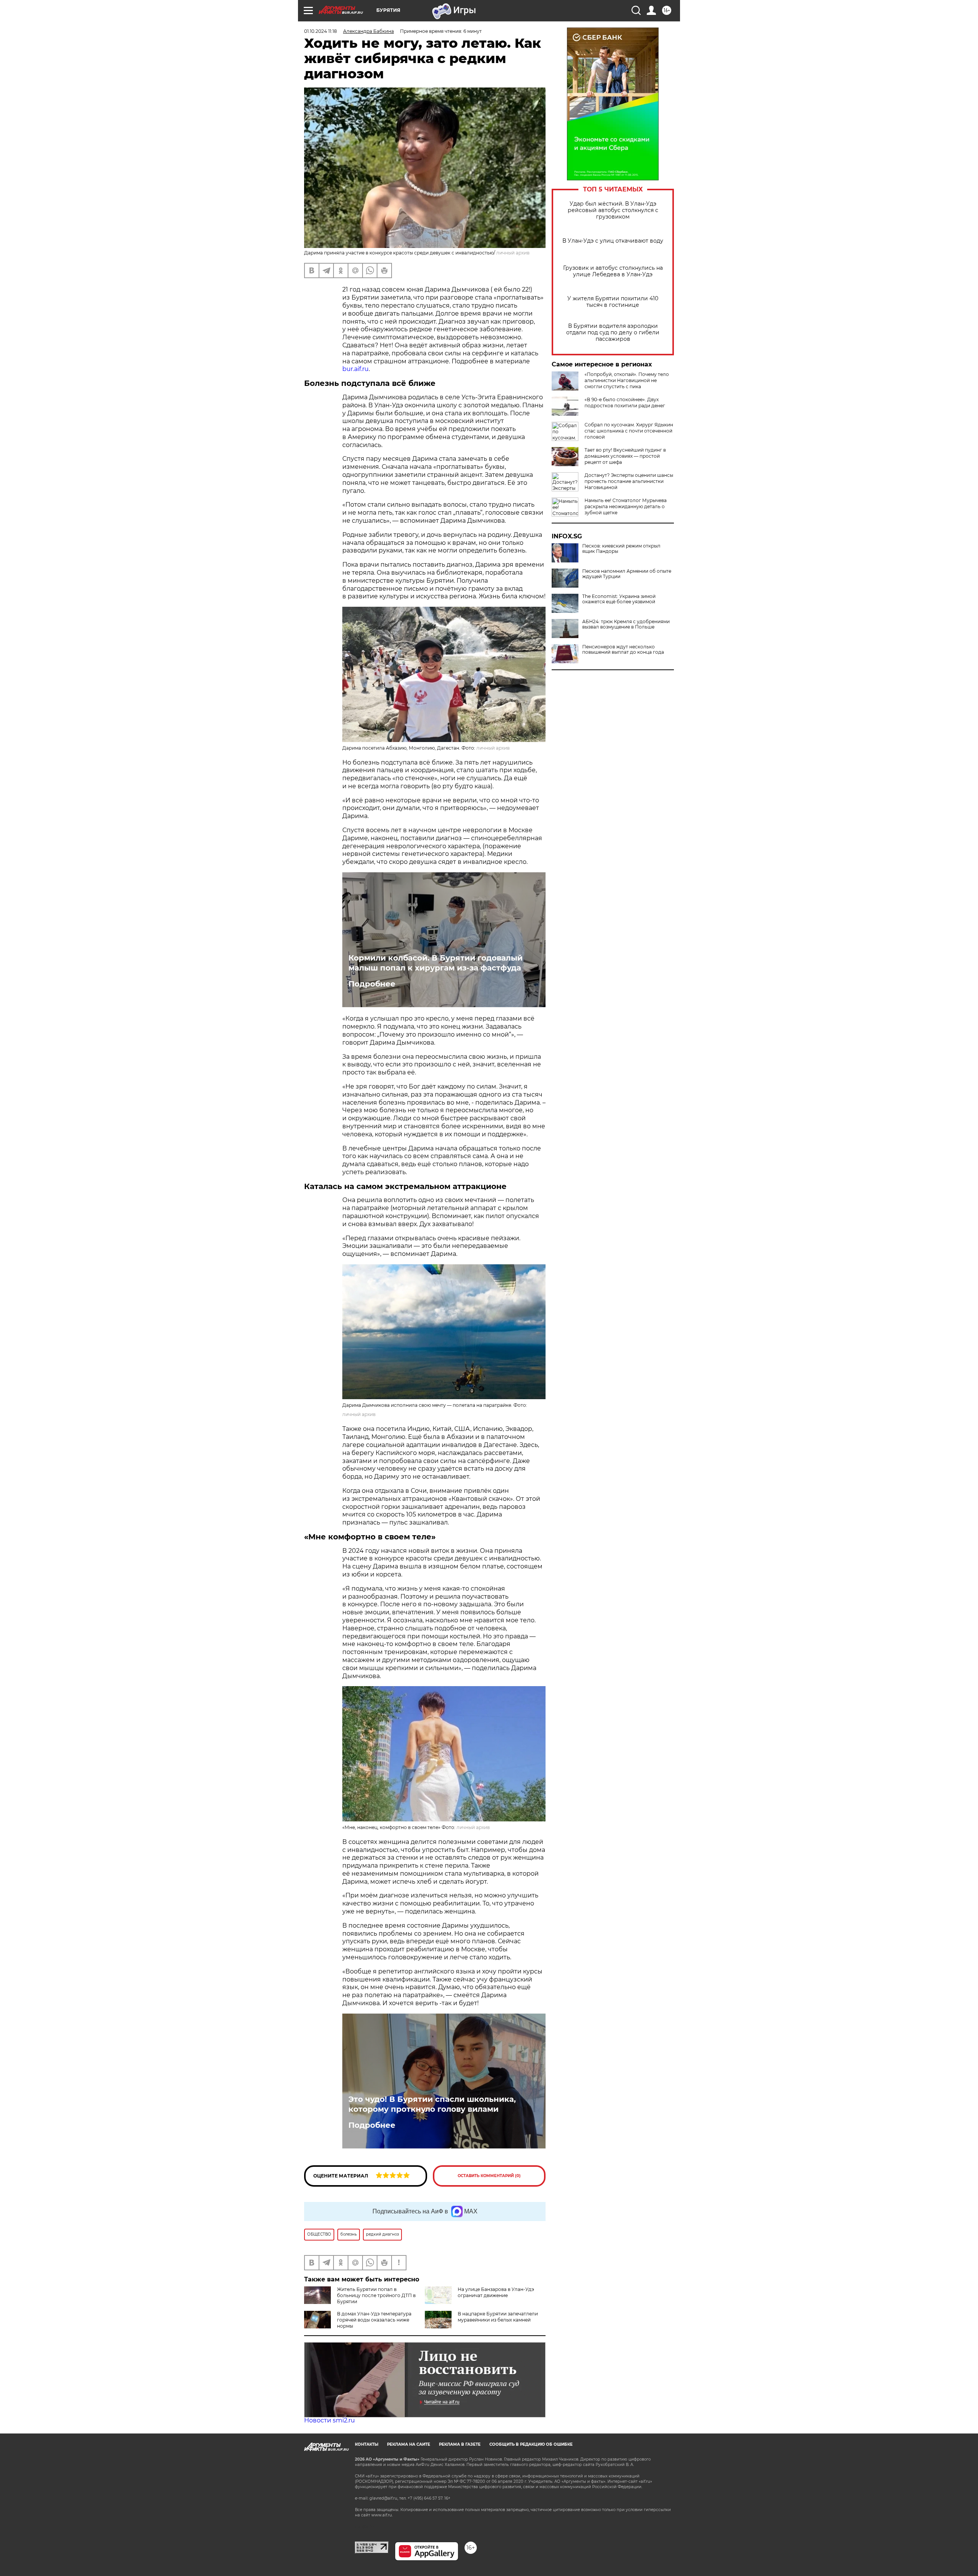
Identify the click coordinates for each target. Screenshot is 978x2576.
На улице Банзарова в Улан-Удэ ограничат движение (496, 2292)
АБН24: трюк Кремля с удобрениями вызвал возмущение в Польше (626, 624)
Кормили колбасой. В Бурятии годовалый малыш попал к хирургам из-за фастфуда (436, 963)
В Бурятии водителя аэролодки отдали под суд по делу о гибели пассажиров (613, 333)
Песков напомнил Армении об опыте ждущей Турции (627, 574)
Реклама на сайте (409, 2444)
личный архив (493, 748)
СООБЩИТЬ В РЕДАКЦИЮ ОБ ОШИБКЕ (531, 2444)
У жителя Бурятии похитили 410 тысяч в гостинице (613, 302)
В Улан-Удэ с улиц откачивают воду (613, 241)
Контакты (367, 2444)
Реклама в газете (460, 2444)
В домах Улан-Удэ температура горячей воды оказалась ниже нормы (374, 2320)
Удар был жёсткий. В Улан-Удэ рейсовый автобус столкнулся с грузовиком (613, 210)
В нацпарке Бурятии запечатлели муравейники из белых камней (498, 2317)
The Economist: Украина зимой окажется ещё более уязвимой (619, 599)
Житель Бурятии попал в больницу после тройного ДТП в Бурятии (376, 2295)
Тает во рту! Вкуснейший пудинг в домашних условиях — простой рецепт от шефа (625, 456)
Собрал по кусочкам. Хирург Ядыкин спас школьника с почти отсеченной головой (629, 431)
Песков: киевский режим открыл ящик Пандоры (621, 549)
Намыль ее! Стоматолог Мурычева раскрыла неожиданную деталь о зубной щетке (626, 506)
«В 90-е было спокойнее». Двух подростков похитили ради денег (625, 403)
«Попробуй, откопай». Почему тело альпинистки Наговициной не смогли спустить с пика (627, 380)
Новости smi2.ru (330, 2420)
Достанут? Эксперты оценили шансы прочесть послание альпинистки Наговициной (629, 481)
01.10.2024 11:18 (321, 31)
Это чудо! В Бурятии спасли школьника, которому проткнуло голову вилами (432, 2104)
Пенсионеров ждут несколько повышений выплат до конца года (623, 650)
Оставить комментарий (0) (489, 2176)
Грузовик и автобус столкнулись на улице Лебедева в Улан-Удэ (613, 271)
